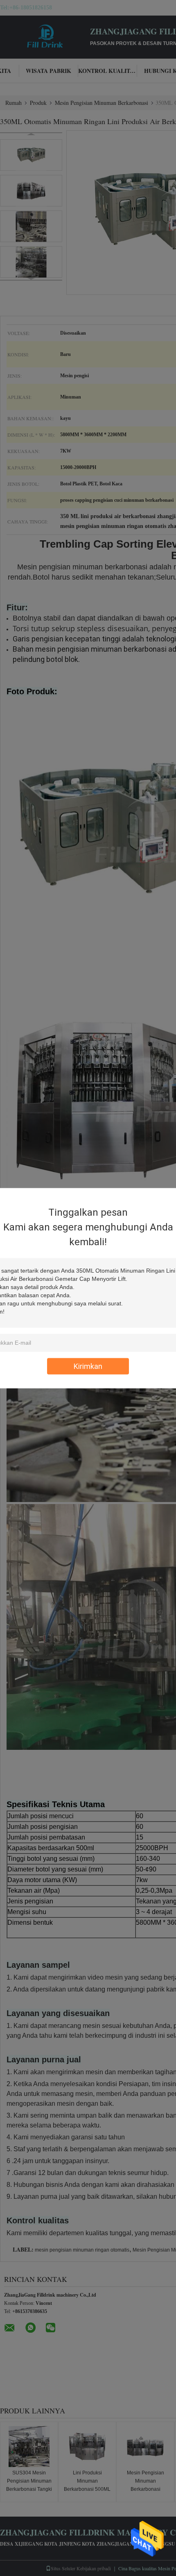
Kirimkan (88, 1366)
